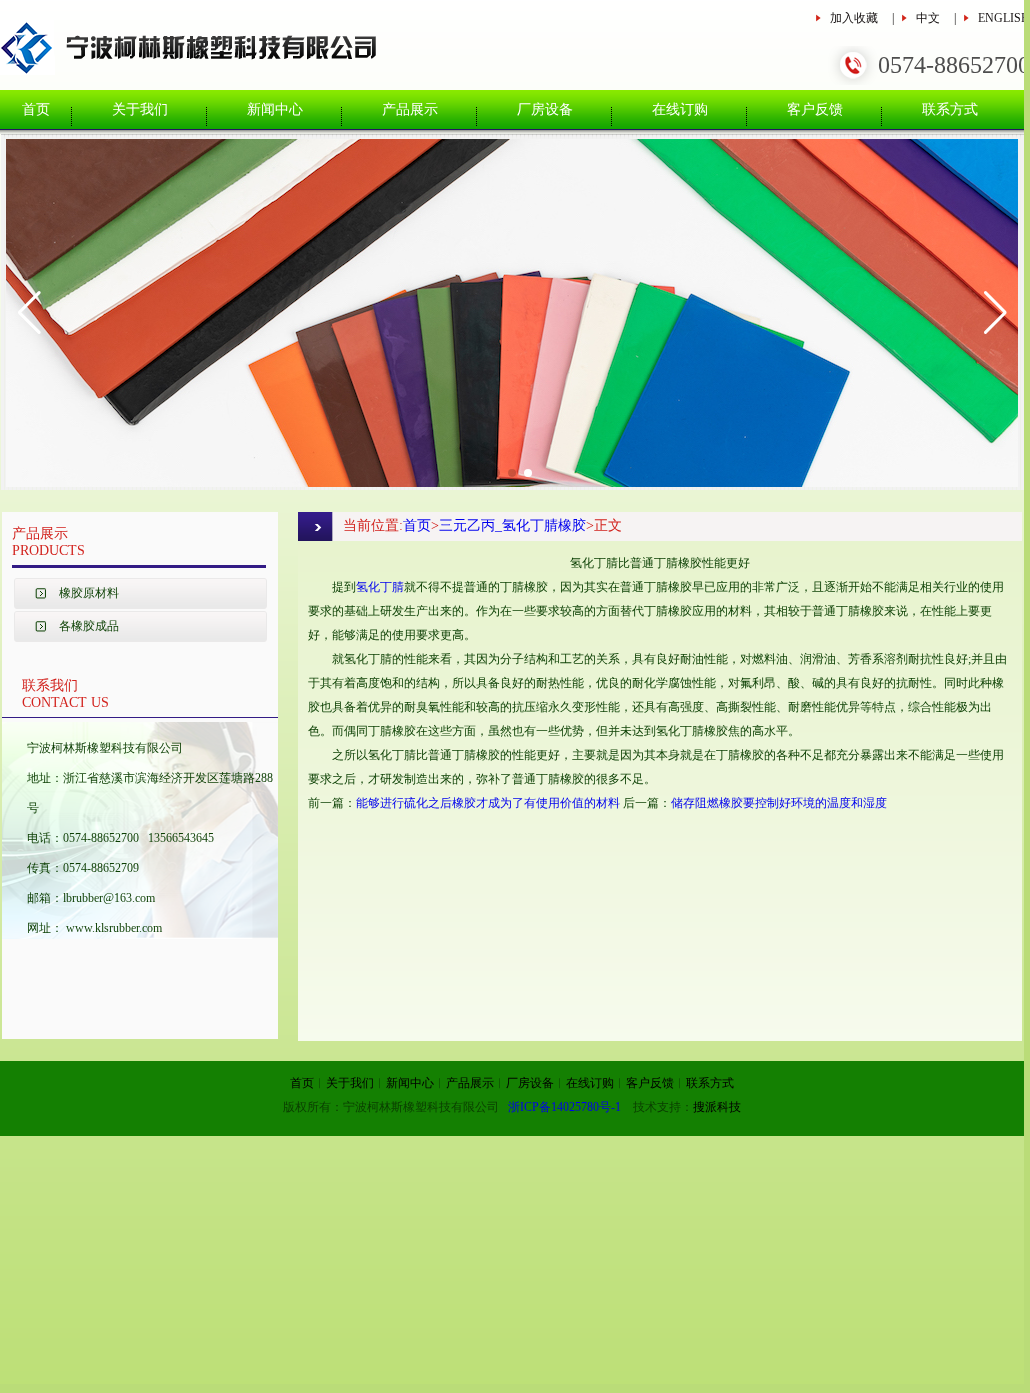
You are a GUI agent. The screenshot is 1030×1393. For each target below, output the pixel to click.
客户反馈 (815, 109)
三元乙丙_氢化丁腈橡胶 (512, 525)
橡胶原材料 (89, 593)
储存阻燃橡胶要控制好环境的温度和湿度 (779, 803)
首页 (36, 109)
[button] (29, 313)
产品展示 (410, 109)
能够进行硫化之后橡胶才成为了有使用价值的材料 (488, 803)
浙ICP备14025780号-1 (564, 1107)
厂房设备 (545, 109)
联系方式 (950, 109)
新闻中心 (275, 109)
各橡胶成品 (89, 626)
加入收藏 (854, 18)
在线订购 (680, 109)
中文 (928, 18)
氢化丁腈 (380, 587)
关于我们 (140, 109)
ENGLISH (1004, 18)
